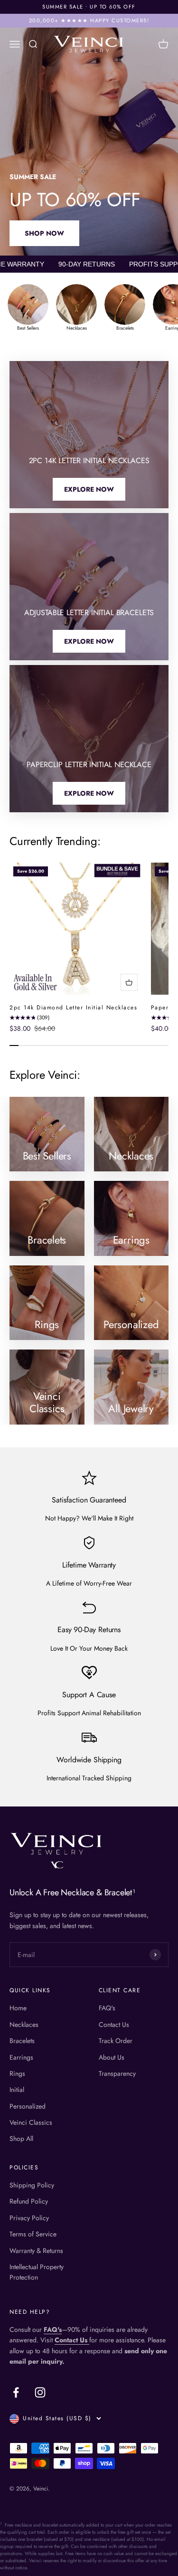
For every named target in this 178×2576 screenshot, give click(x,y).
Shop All (21, 2139)
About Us (112, 2057)
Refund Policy (29, 2201)
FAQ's (107, 2008)
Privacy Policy (29, 2218)
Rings (17, 2073)
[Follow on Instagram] (40, 2392)
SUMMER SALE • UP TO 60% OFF (89, 7)
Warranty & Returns (36, 2251)
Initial (17, 2090)
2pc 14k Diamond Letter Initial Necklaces (73, 1008)
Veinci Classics (31, 2122)
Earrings (21, 2057)
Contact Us (114, 2025)
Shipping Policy (32, 2185)
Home (18, 2008)
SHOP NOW (44, 233)
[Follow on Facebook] (16, 2392)
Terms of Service (33, 2234)
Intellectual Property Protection (37, 2272)
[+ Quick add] (129, 982)
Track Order (116, 2041)
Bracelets (22, 2041)
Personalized (28, 2106)
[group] (28, 308)
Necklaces (24, 2025)
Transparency (117, 2073)
